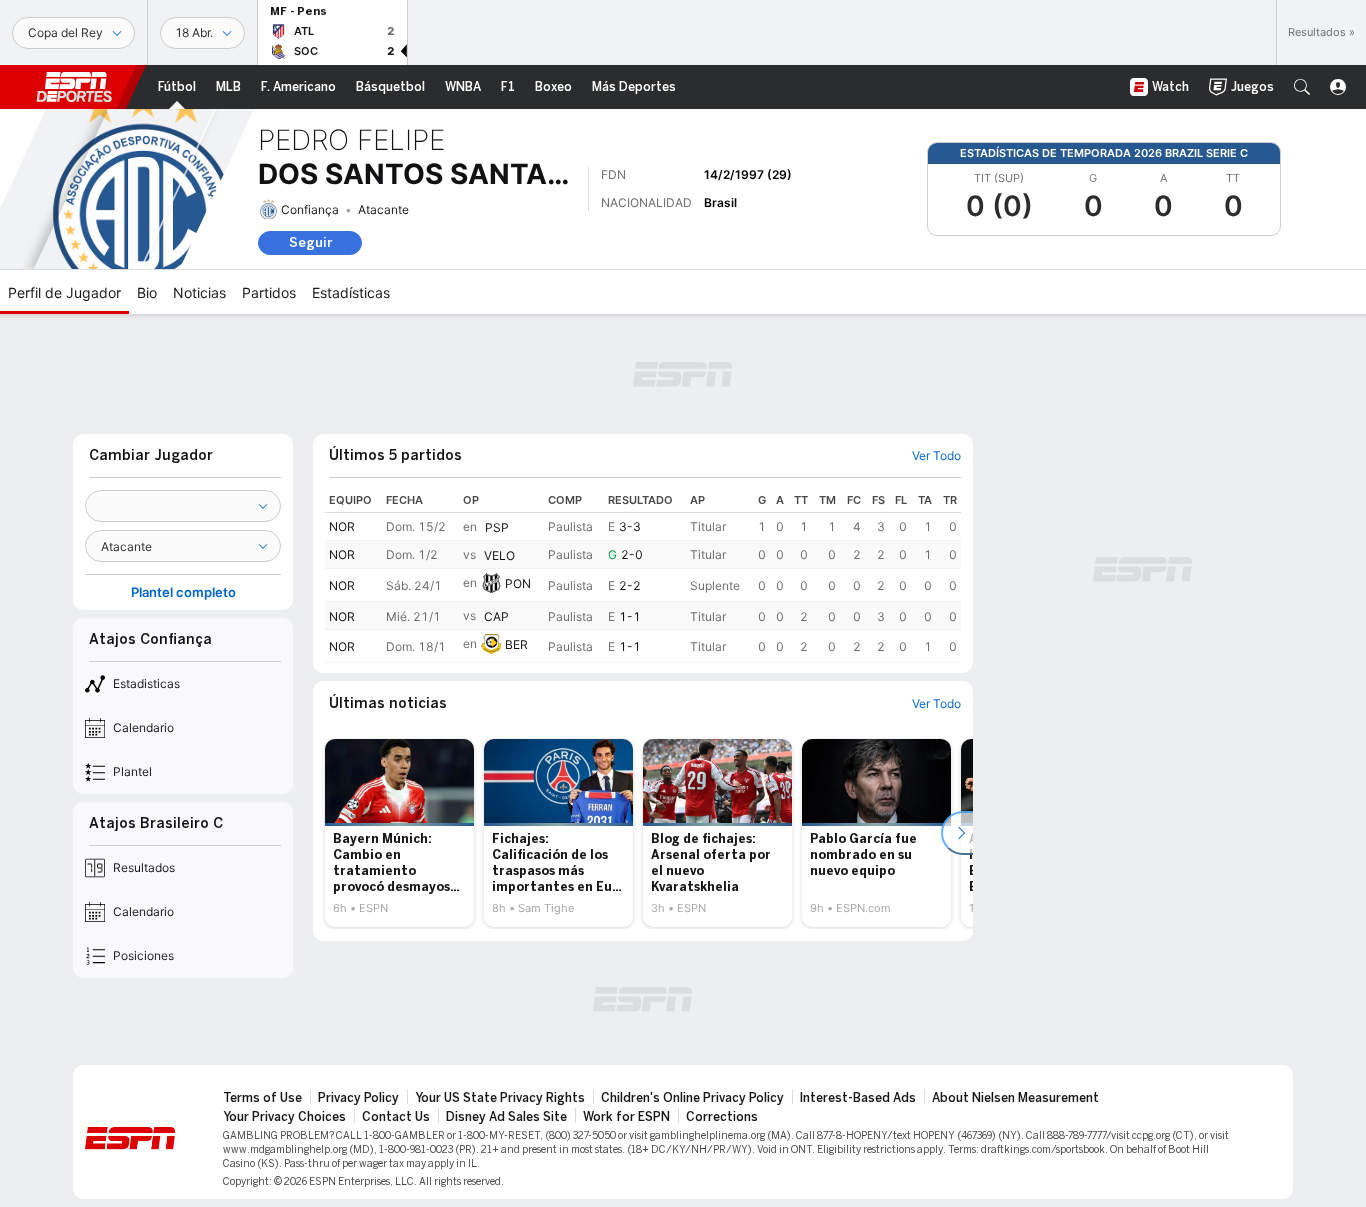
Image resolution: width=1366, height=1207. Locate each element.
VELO (499, 555)
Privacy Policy (358, 1098)
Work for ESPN (626, 1117)
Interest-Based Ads (858, 1098)
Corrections (722, 1117)
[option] (399, 833)
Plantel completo (183, 592)
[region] (643, 575)
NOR (342, 526)
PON (518, 583)
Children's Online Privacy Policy (692, 1098)
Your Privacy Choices (284, 1117)
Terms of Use (262, 1098)
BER (516, 644)
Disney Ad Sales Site (506, 1117)
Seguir (310, 242)
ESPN (74, 87)
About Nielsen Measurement (1015, 1098)
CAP (496, 616)
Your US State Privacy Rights (500, 1098)
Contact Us (396, 1117)
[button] (1302, 87)
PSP (497, 527)
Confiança (310, 209)
